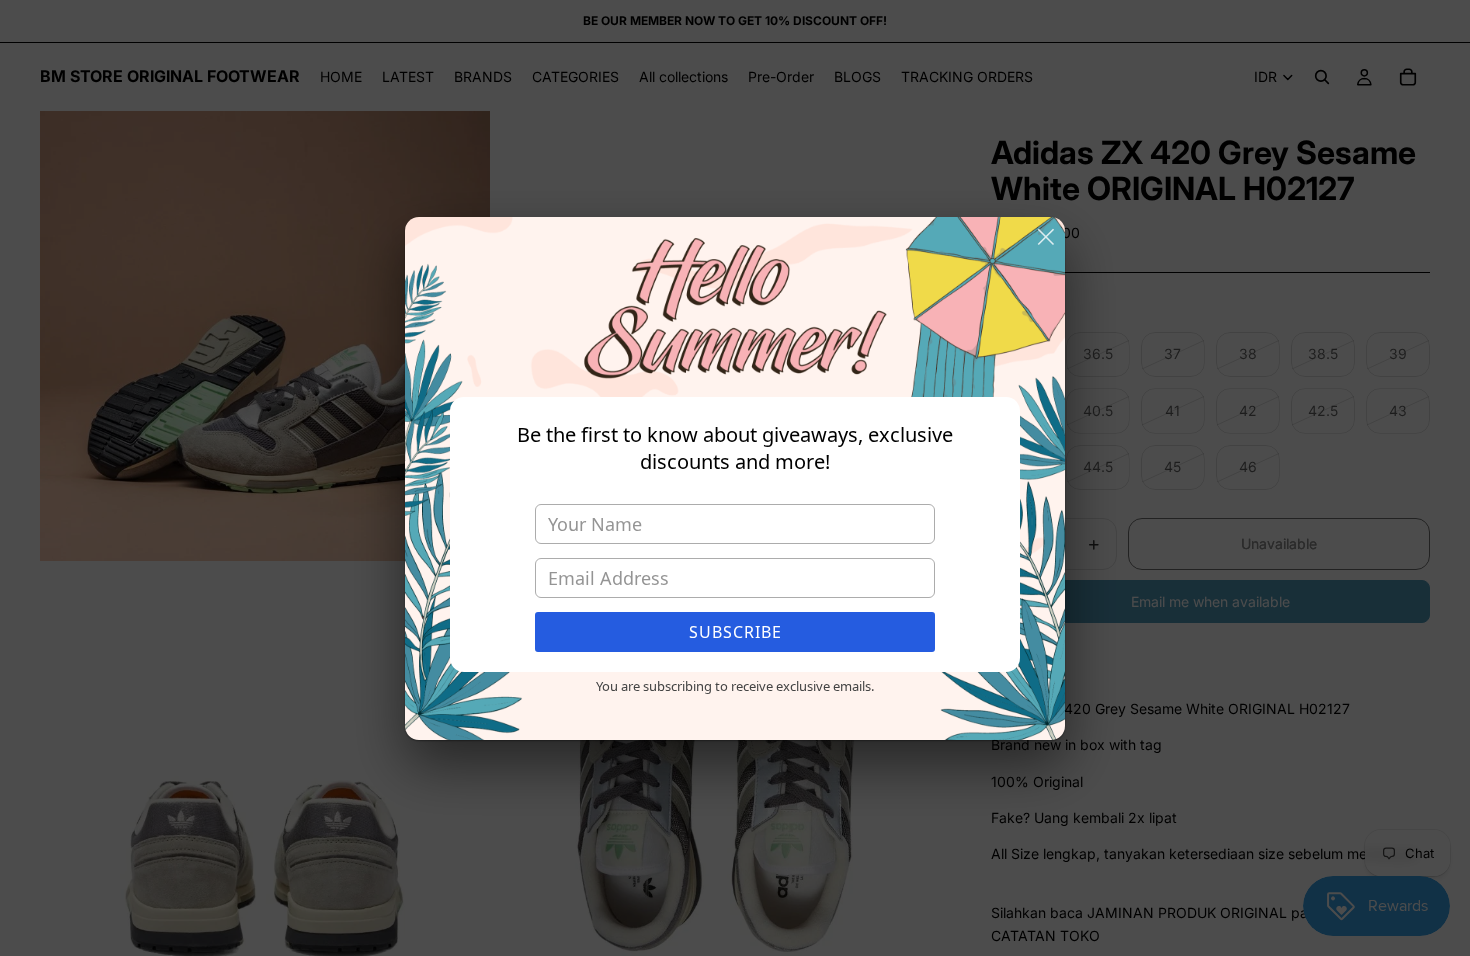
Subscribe (735, 632)
